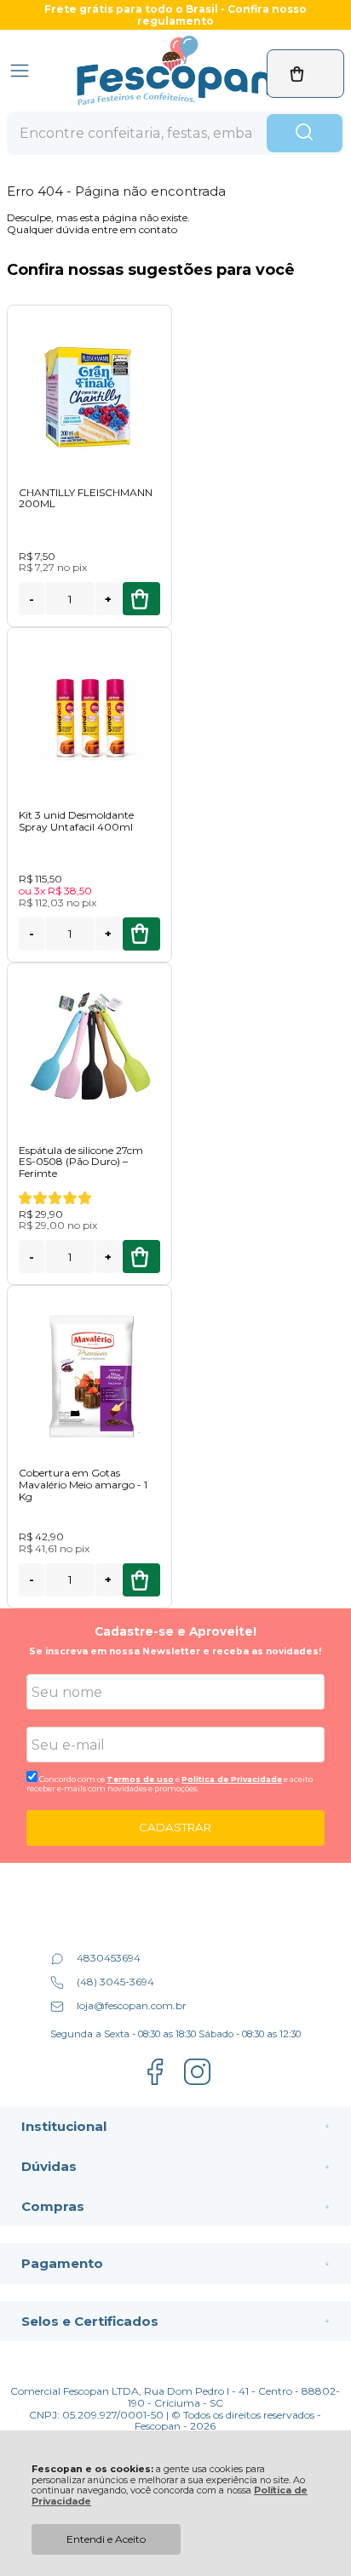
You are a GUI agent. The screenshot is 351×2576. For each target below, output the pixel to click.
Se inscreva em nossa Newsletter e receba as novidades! (175, 1651)
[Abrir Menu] (20, 71)
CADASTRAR (175, 1827)
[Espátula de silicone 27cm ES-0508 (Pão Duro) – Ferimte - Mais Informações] (89, 1053)
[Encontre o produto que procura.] (305, 134)
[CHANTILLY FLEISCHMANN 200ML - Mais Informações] (89, 395)
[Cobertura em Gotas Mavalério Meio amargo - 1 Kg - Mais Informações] (89, 1376)
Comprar (141, 599)
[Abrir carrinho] (305, 74)
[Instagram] (197, 2083)
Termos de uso (140, 1779)
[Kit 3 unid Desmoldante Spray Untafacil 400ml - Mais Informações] (89, 718)
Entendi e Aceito (106, 2539)
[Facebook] (155, 2083)
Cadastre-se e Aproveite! (175, 1631)
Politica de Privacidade (232, 1779)
